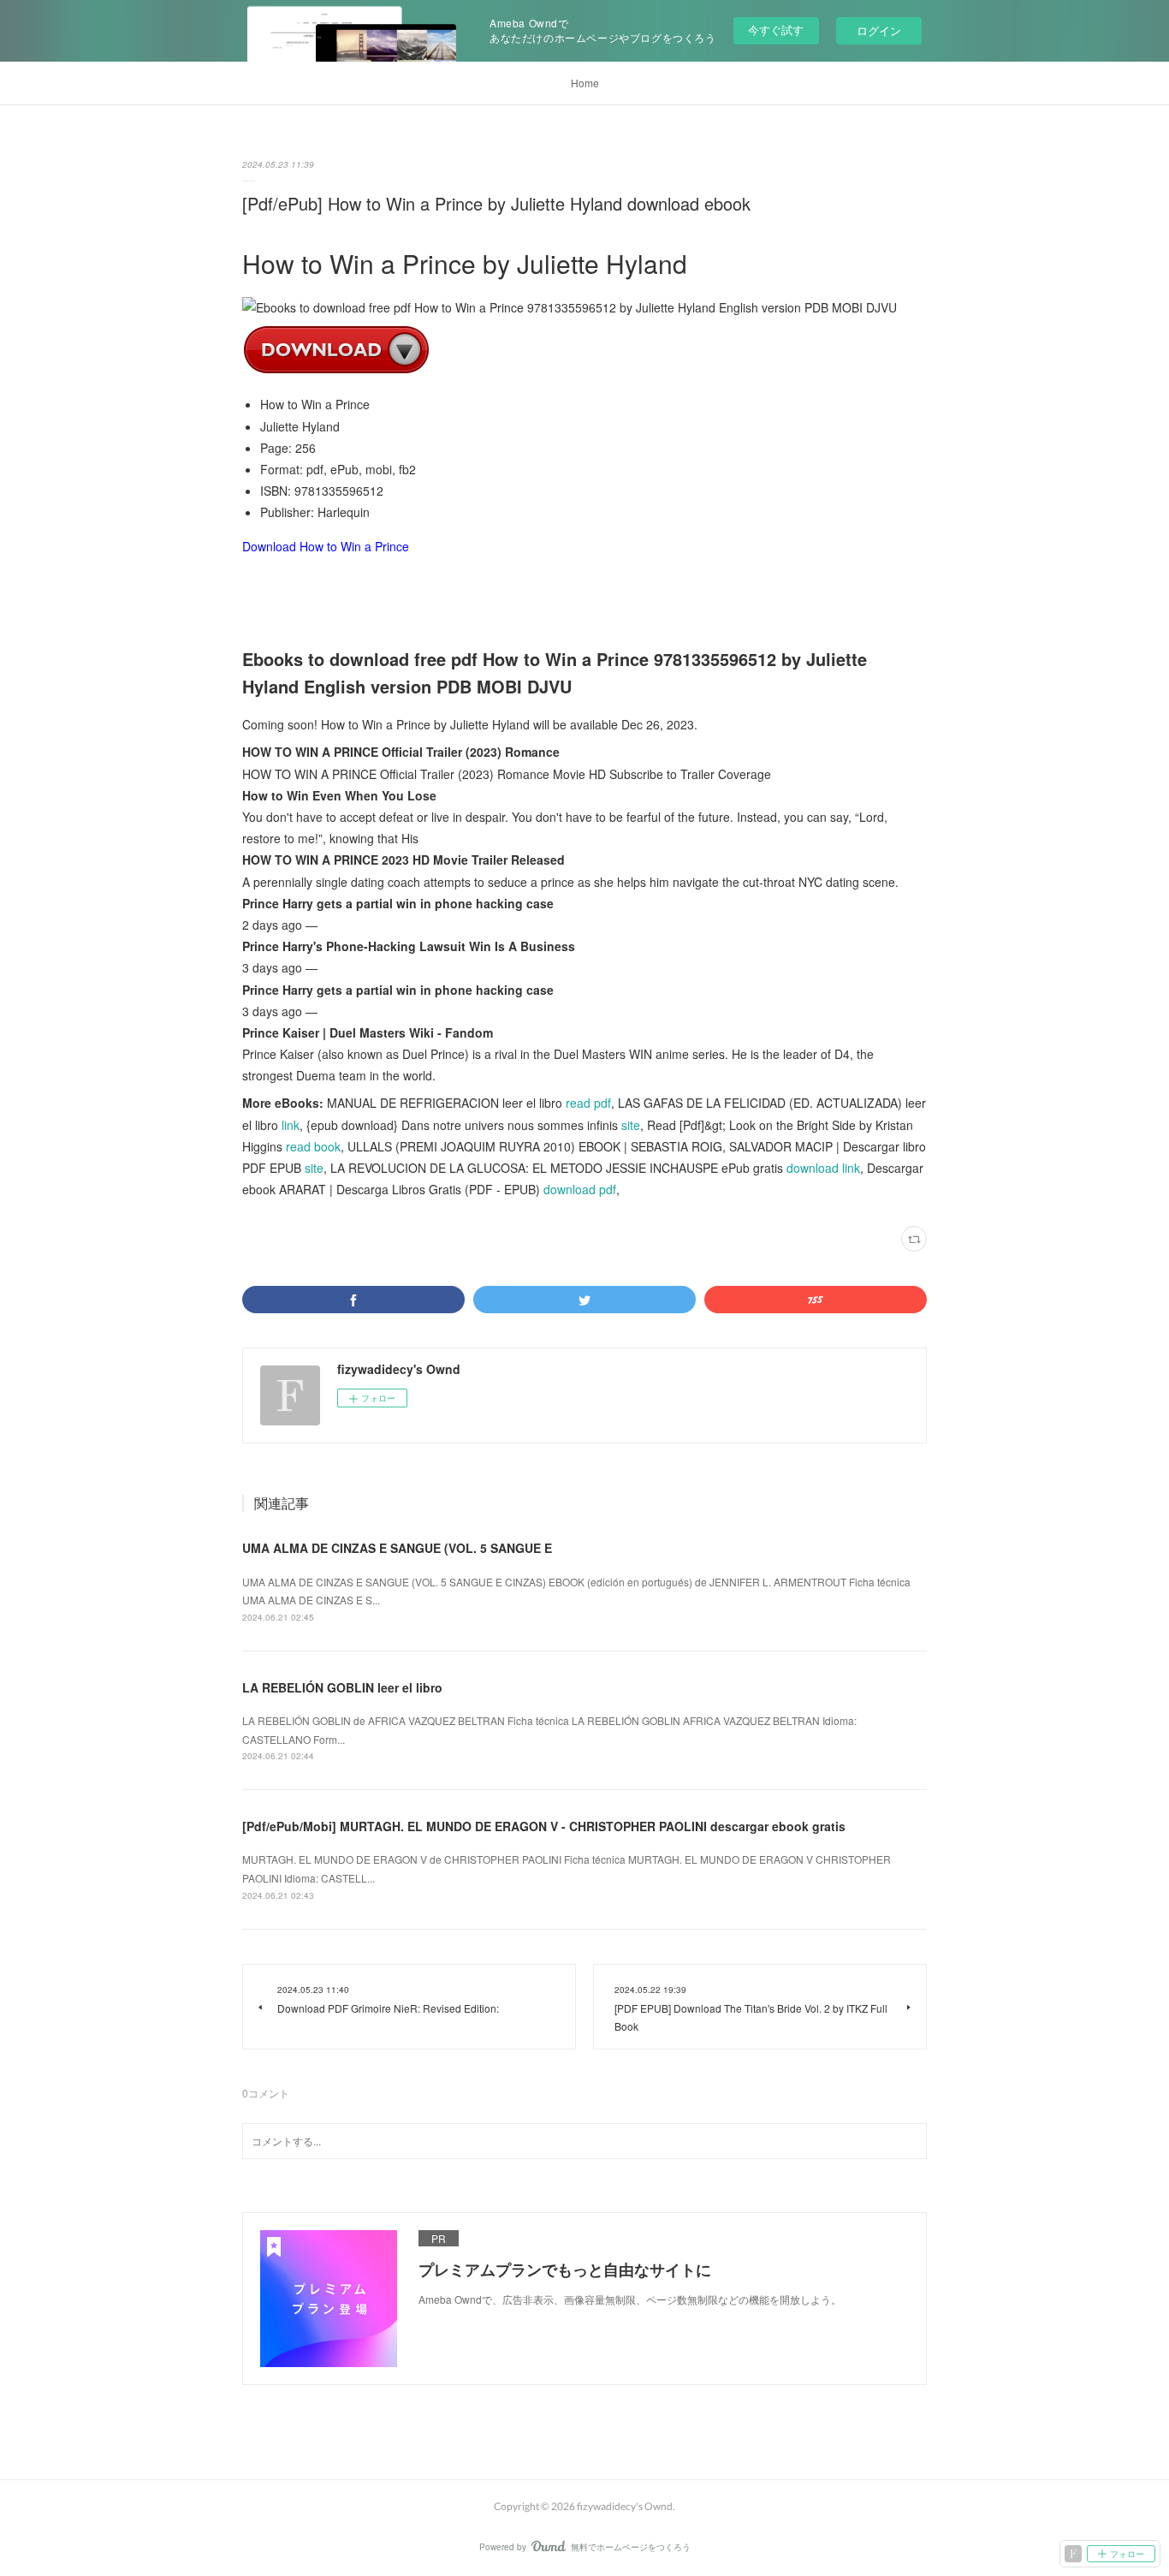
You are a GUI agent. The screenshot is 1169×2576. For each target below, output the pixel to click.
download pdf (580, 1189)
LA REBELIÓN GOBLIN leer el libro (342, 1687)
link (291, 1125)
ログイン (879, 30)
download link (823, 1168)
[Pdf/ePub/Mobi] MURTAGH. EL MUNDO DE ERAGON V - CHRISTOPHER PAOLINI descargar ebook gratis (544, 1826)
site (631, 1125)
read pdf (588, 1103)
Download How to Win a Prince (326, 546)
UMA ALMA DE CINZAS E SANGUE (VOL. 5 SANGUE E (397, 1548)
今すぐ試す (776, 30)
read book (313, 1146)
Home (585, 83)
